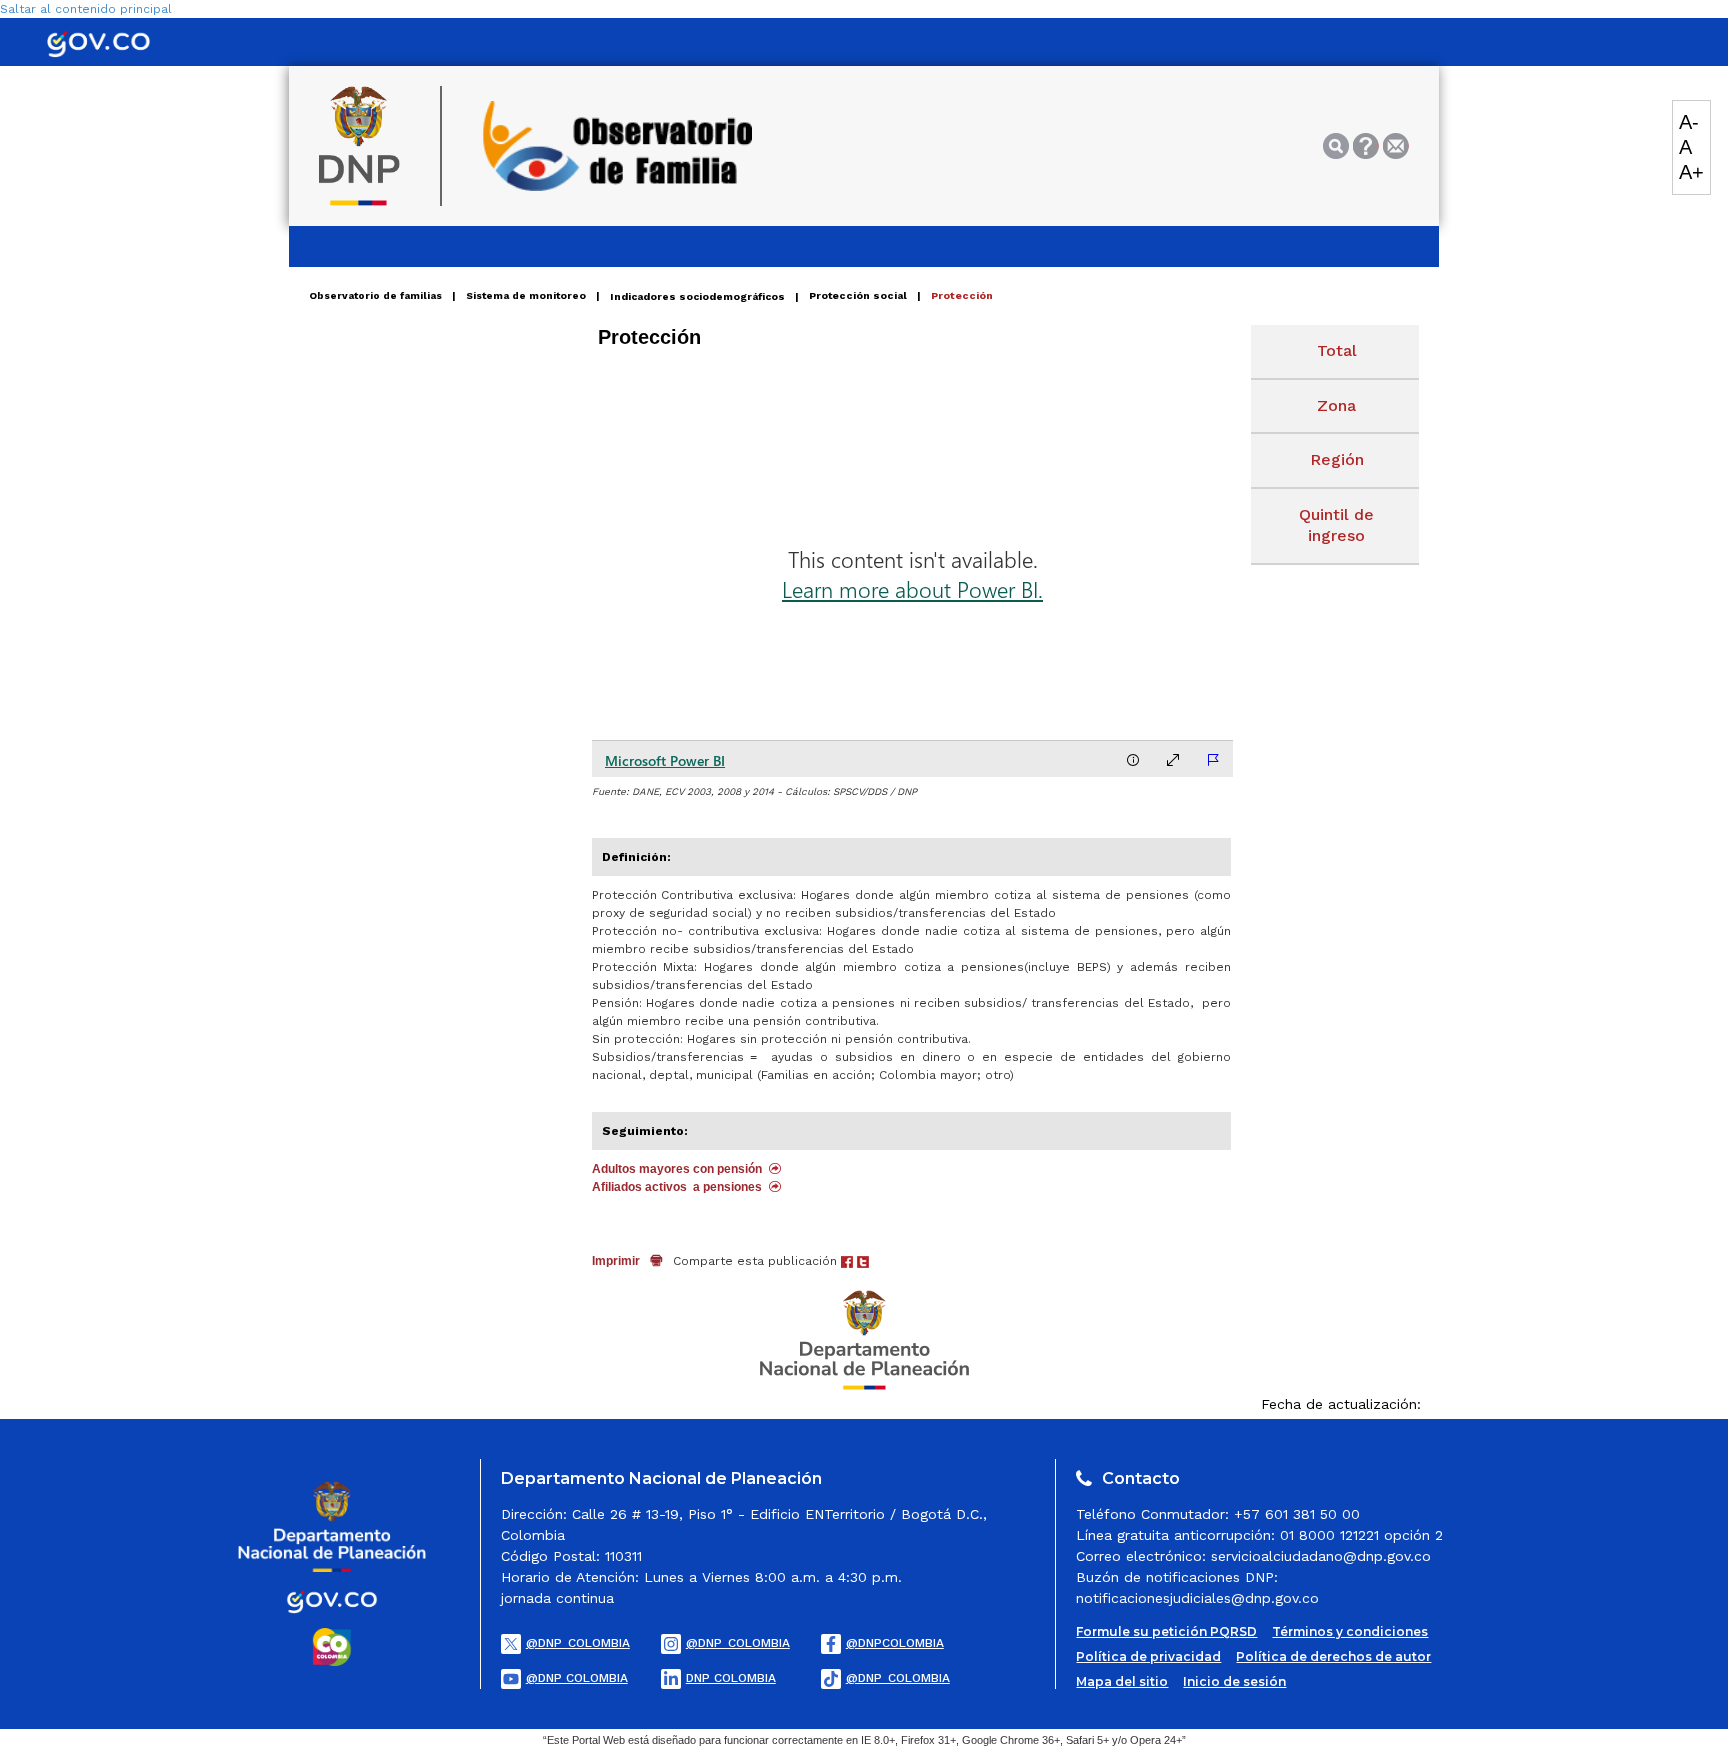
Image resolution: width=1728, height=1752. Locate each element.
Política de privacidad (1148, 1656)
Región (1337, 459)
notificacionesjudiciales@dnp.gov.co (1197, 1598)
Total (1337, 350)
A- (1689, 122)
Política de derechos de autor (1333, 1656)
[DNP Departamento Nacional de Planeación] (864, 1339)
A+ (1691, 172)
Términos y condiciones (1350, 1631)
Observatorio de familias (375, 295)
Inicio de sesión (1234, 1681)
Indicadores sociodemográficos (697, 296)
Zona (1336, 405)
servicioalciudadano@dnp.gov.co (1321, 1556)
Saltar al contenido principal (86, 9)
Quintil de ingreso (1336, 525)
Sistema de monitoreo (526, 295)
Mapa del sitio (1122, 1681)
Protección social (858, 295)
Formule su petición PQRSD (1166, 1631)
